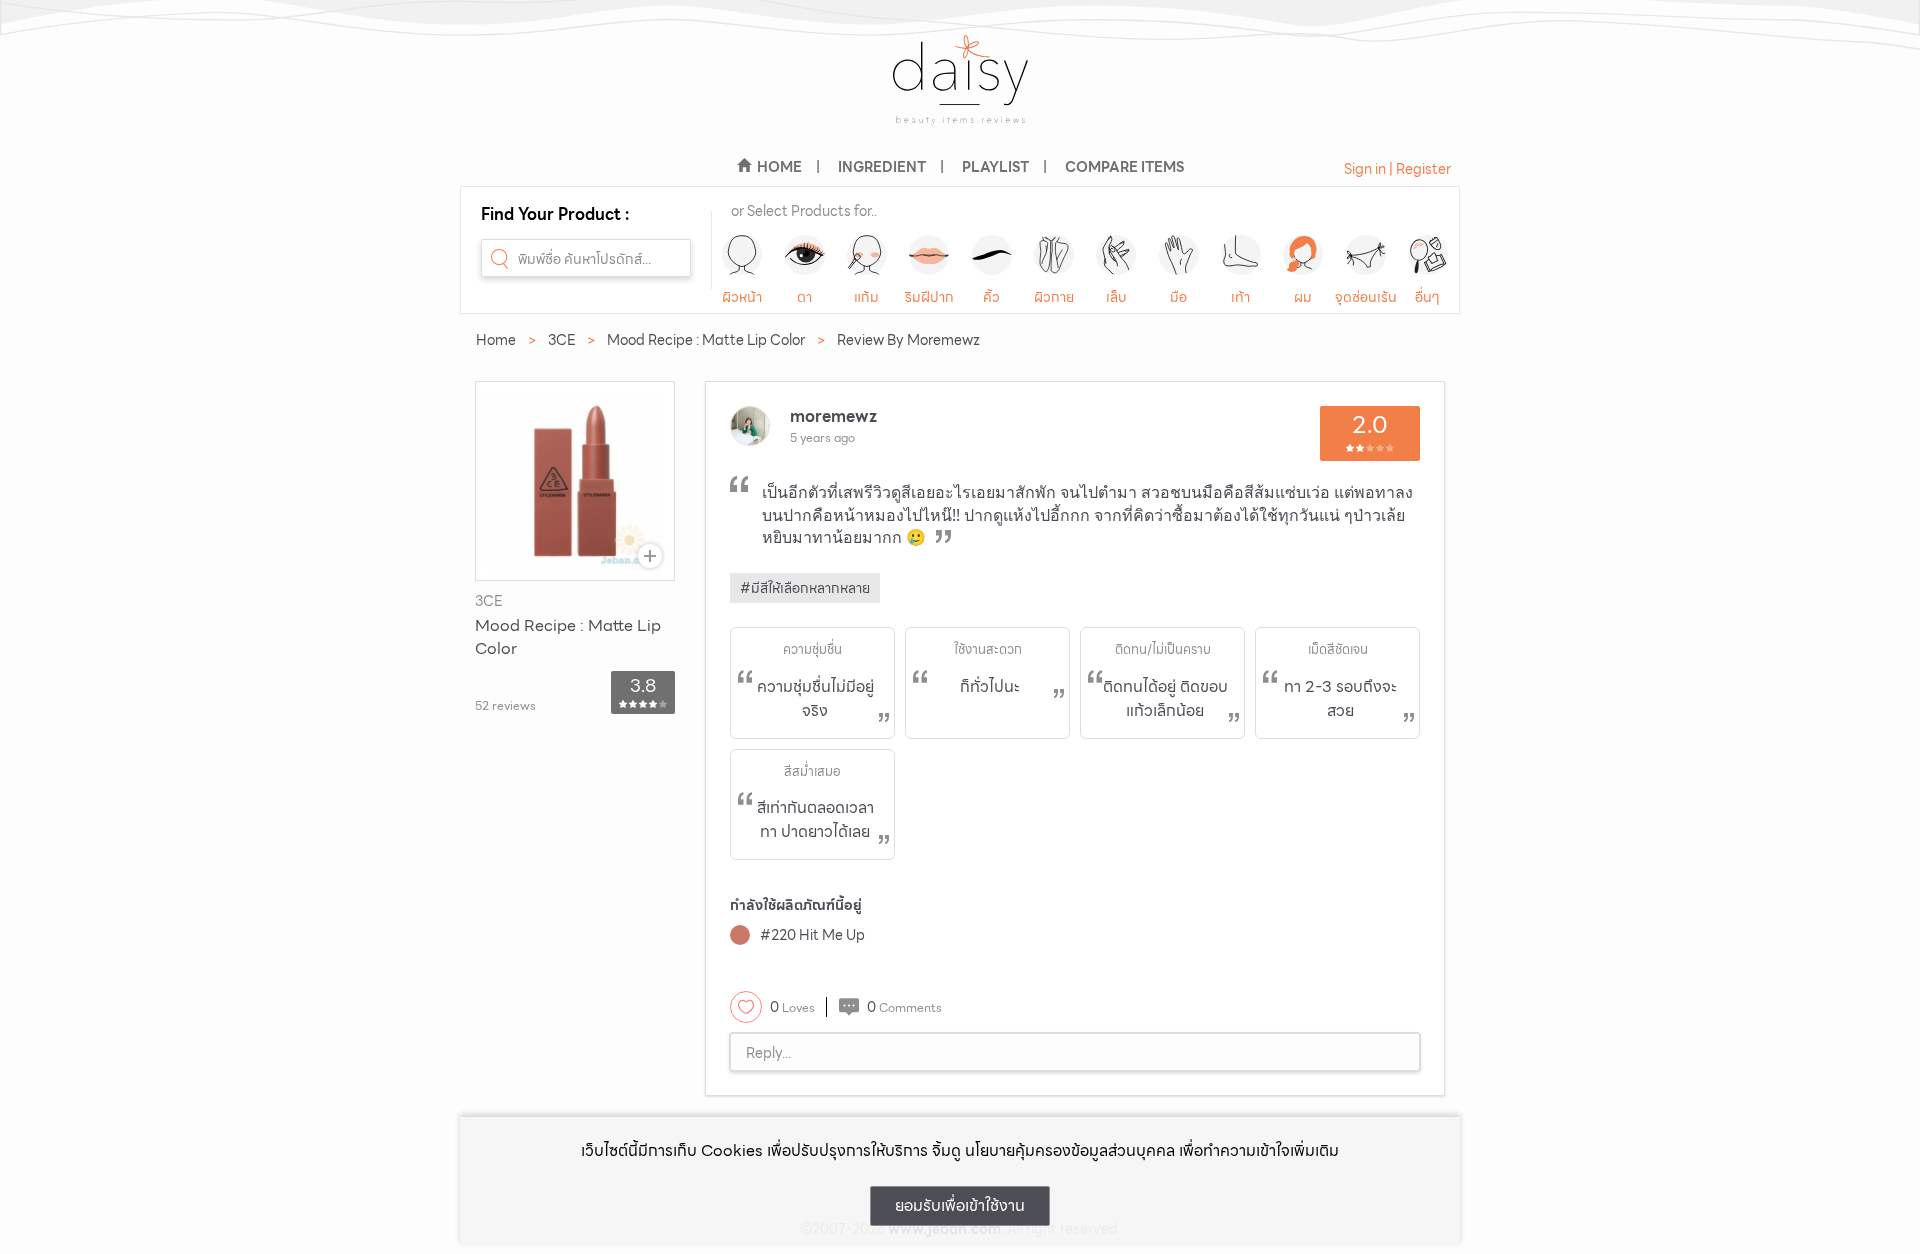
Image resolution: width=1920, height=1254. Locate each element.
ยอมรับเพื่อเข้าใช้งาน (960, 1205)
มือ (1178, 297)
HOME (779, 167)
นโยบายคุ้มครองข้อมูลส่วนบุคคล (1070, 1150)
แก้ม (866, 297)
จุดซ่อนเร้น (1366, 297)
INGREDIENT (882, 167)
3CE (561, 340)
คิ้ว (991, 297)
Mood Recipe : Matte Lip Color (706, 340)
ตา (804, 297)
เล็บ (1116, 297)
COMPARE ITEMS (1124, 167)
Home (496, 340)
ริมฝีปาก (929, 297)
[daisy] (960, 92)
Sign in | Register (1397, 169)
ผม (1303, 297)
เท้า (1240, 297)
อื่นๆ (1427, 297)
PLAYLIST (995, 167)
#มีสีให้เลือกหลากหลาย (805, 588)
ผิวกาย (1054, 297)
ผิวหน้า (742, 297)
